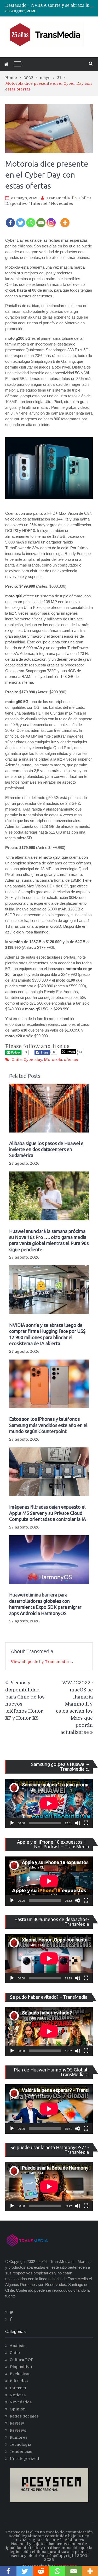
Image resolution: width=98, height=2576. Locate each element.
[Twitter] (21, 219)
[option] (62, 6)
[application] (49, 1803)
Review (17, 2423)
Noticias (18, 2395)
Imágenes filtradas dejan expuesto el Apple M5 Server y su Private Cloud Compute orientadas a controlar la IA (48, 1513)
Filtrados (19, 2381)
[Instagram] (51, 219)
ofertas (71, 1060)
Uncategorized (24, 2459)
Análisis (18, 2346)
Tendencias (21, 2452)
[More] (65, 219)
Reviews (18, 2430)
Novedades (62, 203)
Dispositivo (16, 203)
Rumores (19, 2437)
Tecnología (20, 2444)
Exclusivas (20, 2374)
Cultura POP (22, 2360)
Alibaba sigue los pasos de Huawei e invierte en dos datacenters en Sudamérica (46, 1149)
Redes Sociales (24, 2416)
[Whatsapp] (31, 219)
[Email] (41, 219)
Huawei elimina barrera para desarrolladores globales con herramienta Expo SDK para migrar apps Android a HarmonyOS (45, 1604)
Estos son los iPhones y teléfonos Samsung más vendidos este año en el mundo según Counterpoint (48, 1425)
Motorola (53, 1060)
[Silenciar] (78, 1823)
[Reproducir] (12, 1823)
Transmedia (58, 198)
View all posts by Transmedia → (42, 1662)
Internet (39, 203)
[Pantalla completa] (86, 1823)
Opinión (18, 2409)
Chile (84, 198)
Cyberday (33, 1060)
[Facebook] (10, 219)
